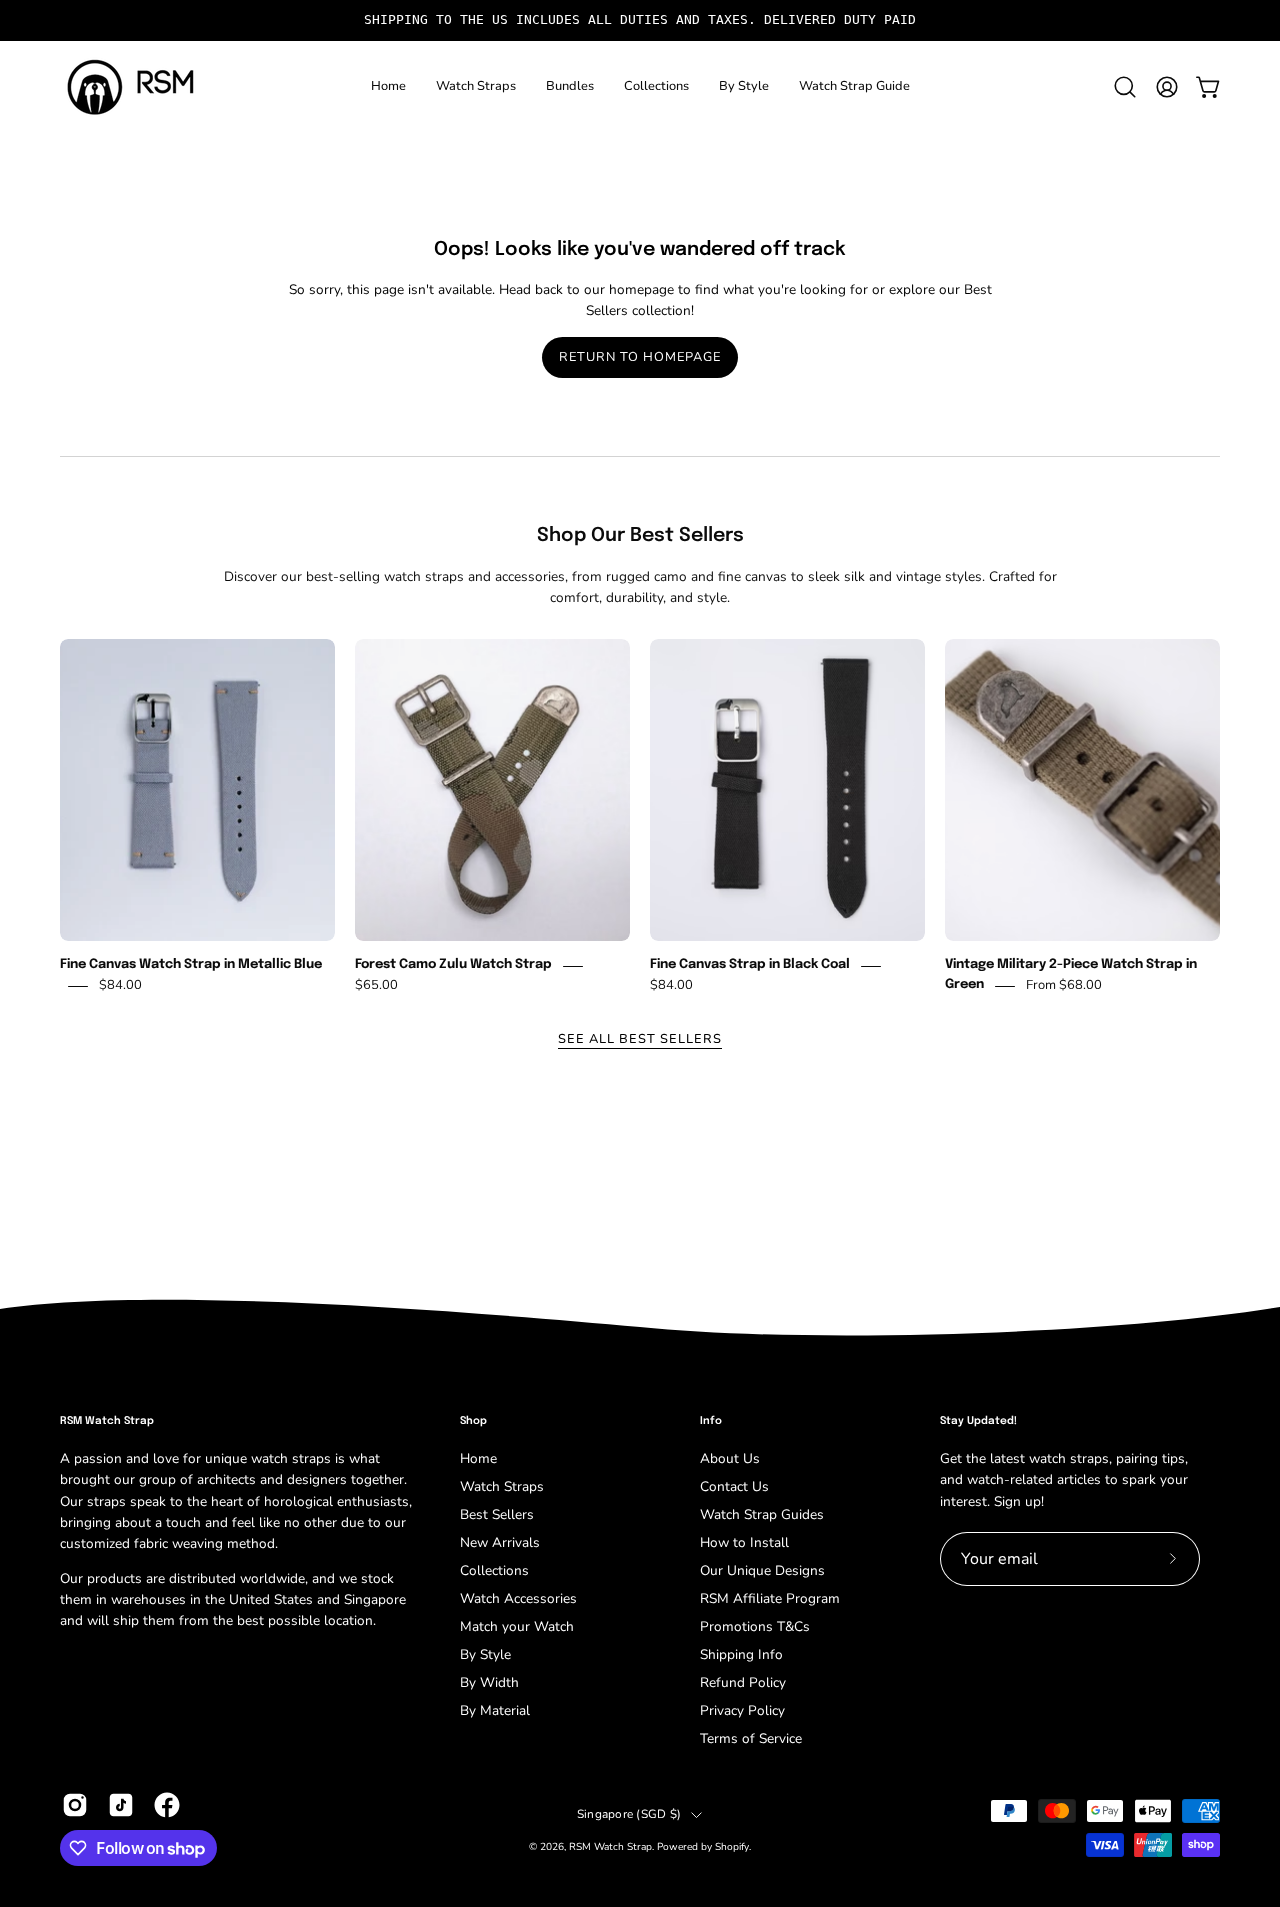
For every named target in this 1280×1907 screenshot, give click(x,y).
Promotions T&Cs (755, 1626)
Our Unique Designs (762, 1570)
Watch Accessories (518, 1598)
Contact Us (734, 1486)
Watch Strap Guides (762, 1514)
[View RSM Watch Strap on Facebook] (167, 1805)
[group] (640, 20)
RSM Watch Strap (610, 1847)
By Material (495, 1710)
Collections (494, 1570)
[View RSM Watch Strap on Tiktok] (121, 1805)
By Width (489, 1682)
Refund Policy (743, 1682)
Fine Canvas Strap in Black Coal (750, 965)
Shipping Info (741, 1654)
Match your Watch (517, 1626)
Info (711, 1421)
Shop (473, 1421)
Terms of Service (751, 1738)
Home (478, 1458)
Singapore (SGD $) (629, 1814)
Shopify (732, 1847)
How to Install (744, 1542)
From (1064, 986)
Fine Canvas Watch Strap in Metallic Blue (191, 965)
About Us (730, 1458)
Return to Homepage (639, 357)
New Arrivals (500, 1542)
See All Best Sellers (639, 1039)
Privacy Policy (742, 1710)
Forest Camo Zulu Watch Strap (453, 965)
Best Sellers (497, 1514)
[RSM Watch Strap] (130, 87)
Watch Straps (502, 1486)
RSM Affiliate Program (770, 1598)
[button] (476, 87)
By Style (485, 1654)
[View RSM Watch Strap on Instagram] (75, 1805)
